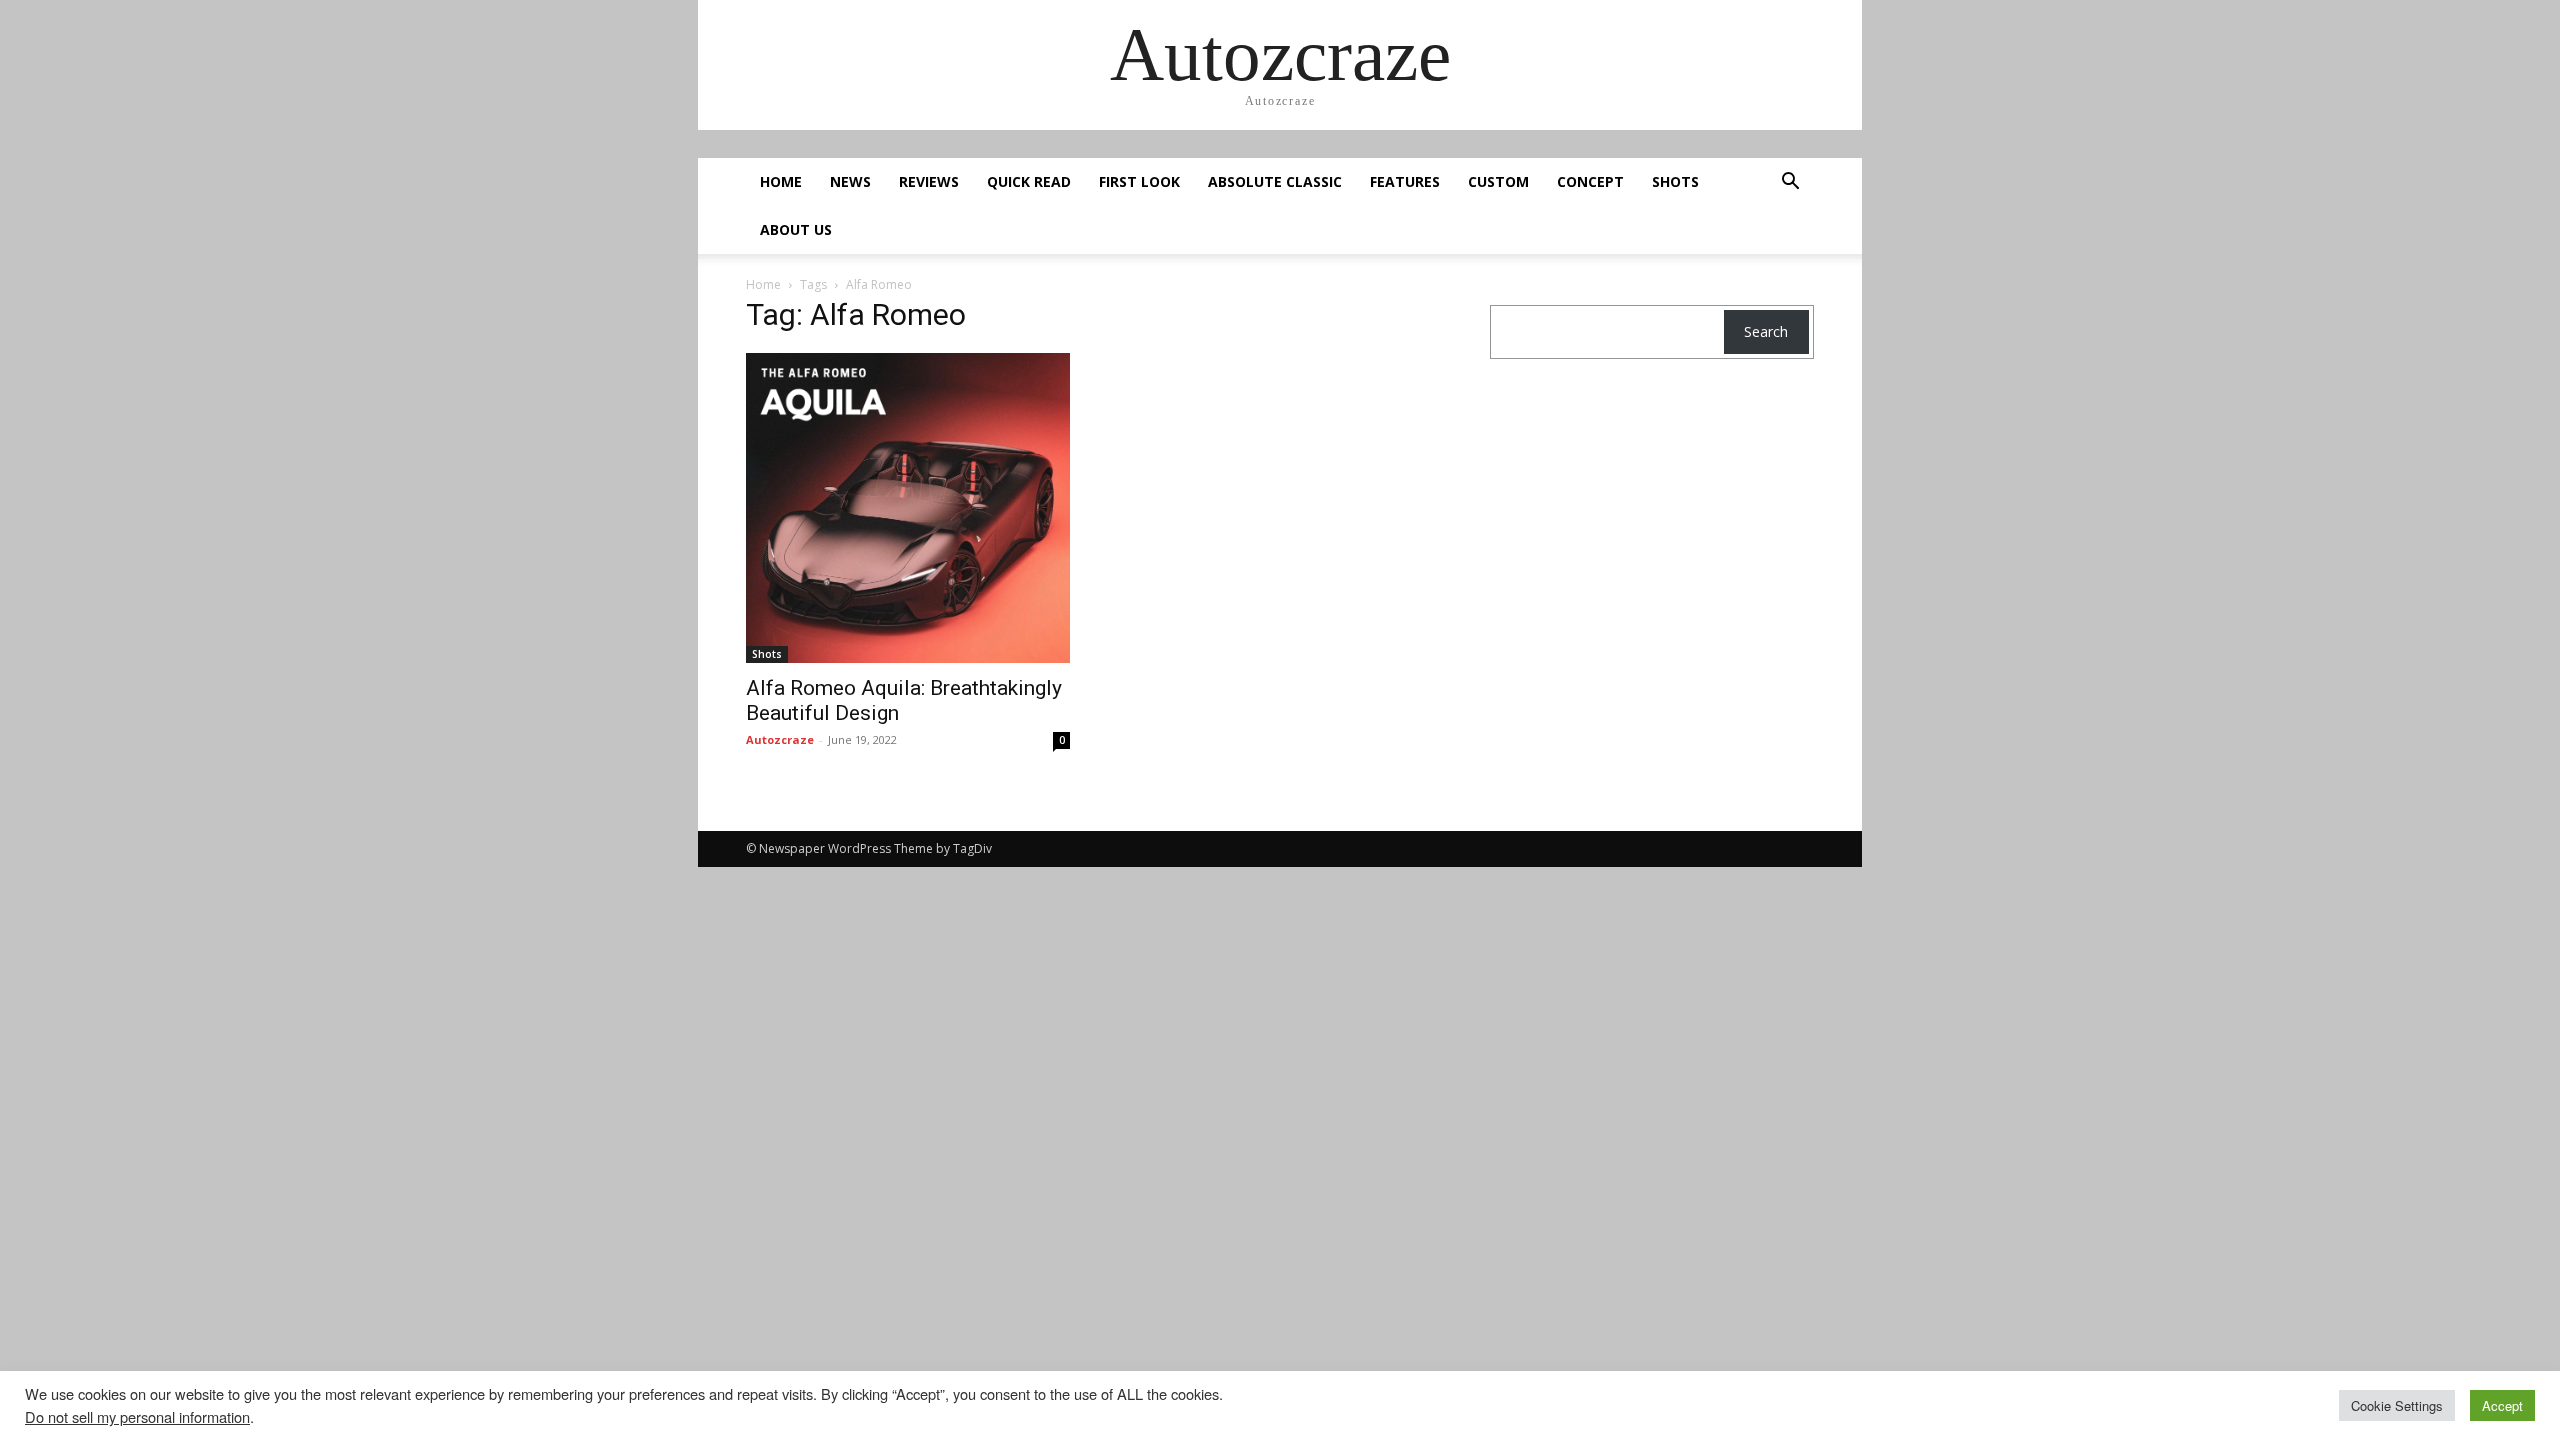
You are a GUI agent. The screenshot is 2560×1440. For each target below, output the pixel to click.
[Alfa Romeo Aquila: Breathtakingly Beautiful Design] (908, 508)
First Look (1139, 181)
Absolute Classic (1275, 181)
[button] (1790, 183)
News (850, 181)
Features (1405, 181)
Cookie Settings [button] (2397, 1405)
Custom (1498, 181)
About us (796, 229)
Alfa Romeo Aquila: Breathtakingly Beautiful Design (904, 700)
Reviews (929, 181)
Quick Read (1029, 181)
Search (1766, 331)
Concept (1590, 181)
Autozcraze (780, 739)
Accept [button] (2502, 1405)
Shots (1675, 181)
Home (781, 181)
